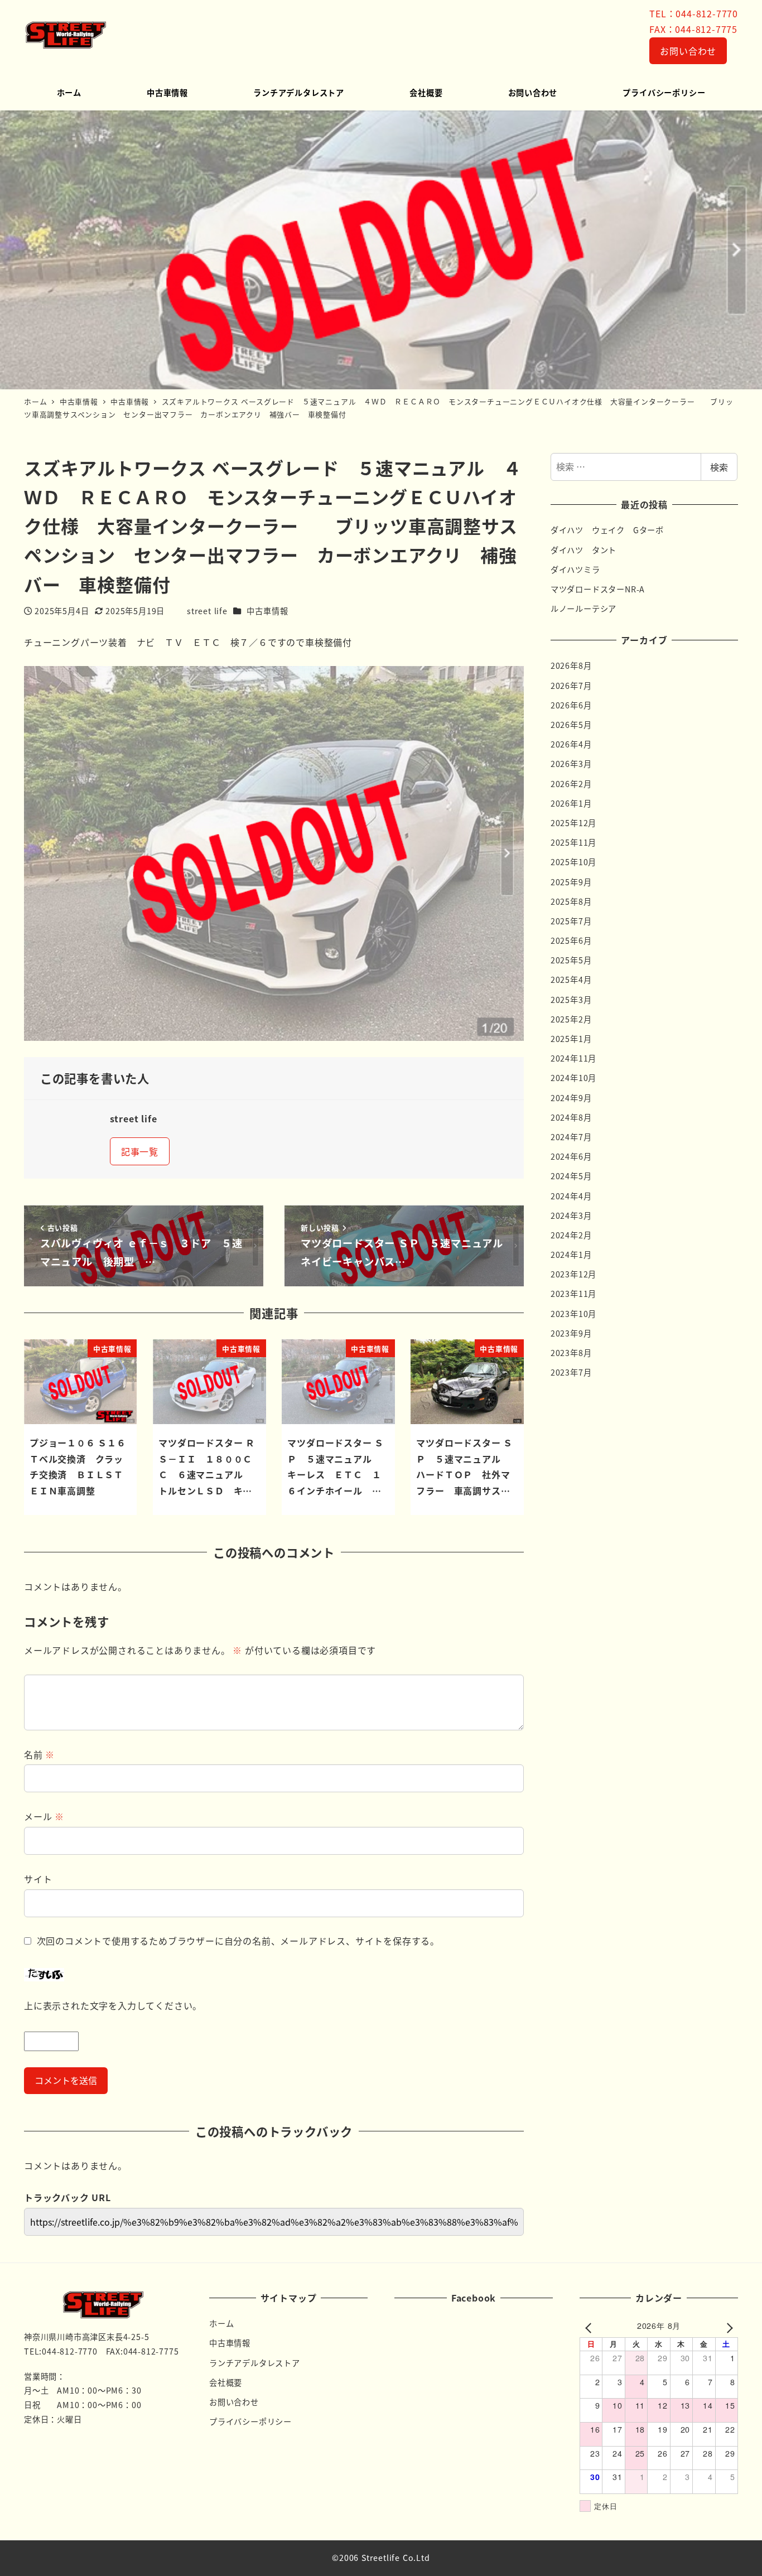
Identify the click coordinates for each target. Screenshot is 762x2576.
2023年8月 (571, 1353)
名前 (39, 1754)
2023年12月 (573, 1274)
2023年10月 (573, 1314)
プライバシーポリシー (250, 2421)
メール (44, 1816)
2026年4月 (571, 744)
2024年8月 (571, 1117)
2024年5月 (571, 1176)
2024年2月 (571, 1235)
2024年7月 (571, 1137)
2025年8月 (571, 901)
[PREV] (590, 2327)
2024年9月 (571, 1098)
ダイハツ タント (583, 550)
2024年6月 (571, 1156)
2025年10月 (573, 862)
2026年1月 (571, 803)
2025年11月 (573, 842)
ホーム (221, 2323)
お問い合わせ (688, 51)
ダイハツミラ (575, 570)
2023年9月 (571, 1333)
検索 (719, 467)
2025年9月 (571, 882)
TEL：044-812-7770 (694, 13)
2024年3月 (571, 1215)
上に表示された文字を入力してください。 (113, 2005)
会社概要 (226, 2382)
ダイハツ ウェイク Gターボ (607, 530)
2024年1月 (571, 1255)
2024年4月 (571, 1196)
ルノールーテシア (583, 609)
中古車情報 (267, 611)
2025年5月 (571, 960)
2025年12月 (573, 823)
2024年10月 (573, 1078)
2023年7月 (571, 1372)
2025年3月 (571, 1000)
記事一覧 (140, 1151)
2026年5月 (571, 725)
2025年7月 (571, 921)
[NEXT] (727, 2327)
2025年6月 (571, 940)
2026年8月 (571, 665)
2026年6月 (571, 705)
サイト (38, 1879)
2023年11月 (573, 1294)
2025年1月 (571, 1039)
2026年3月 (571, 764)
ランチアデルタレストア (255, 2363)
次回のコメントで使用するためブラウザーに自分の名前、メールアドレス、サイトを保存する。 (238, 1941)
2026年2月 (571, 784)
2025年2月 (571, 1019)
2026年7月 (571, 686)
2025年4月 (571, 980)
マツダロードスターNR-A (598, 589)
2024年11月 (573, 1058)
